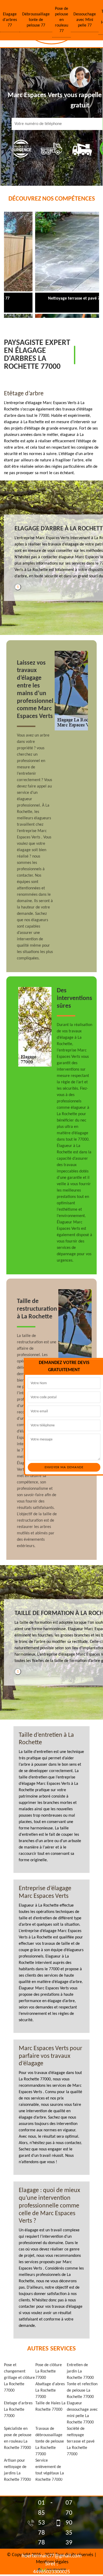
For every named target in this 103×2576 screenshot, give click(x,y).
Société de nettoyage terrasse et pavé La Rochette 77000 (81, 2441)
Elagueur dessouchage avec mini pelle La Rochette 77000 (82, 2413)
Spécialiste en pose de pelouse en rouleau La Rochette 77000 (18, 2438)
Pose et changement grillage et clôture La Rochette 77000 (19, 2378)
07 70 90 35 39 (69, 2523)
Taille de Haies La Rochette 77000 (50, 2406)
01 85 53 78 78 (41, 2523)
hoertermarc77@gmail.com (51, 2556)
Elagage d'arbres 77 (10, 20)
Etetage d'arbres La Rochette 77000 (18, 2410)
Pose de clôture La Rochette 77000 (49, 2371)
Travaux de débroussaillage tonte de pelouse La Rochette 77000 (50, 2441)
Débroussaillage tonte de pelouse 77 (36, 20)
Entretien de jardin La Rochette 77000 (80, 2371)
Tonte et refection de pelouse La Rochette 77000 (82, 2391)
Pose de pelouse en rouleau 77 (62, 20)
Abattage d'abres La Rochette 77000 (50, 2391)
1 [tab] (18, 587)
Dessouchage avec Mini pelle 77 (85, 20)
